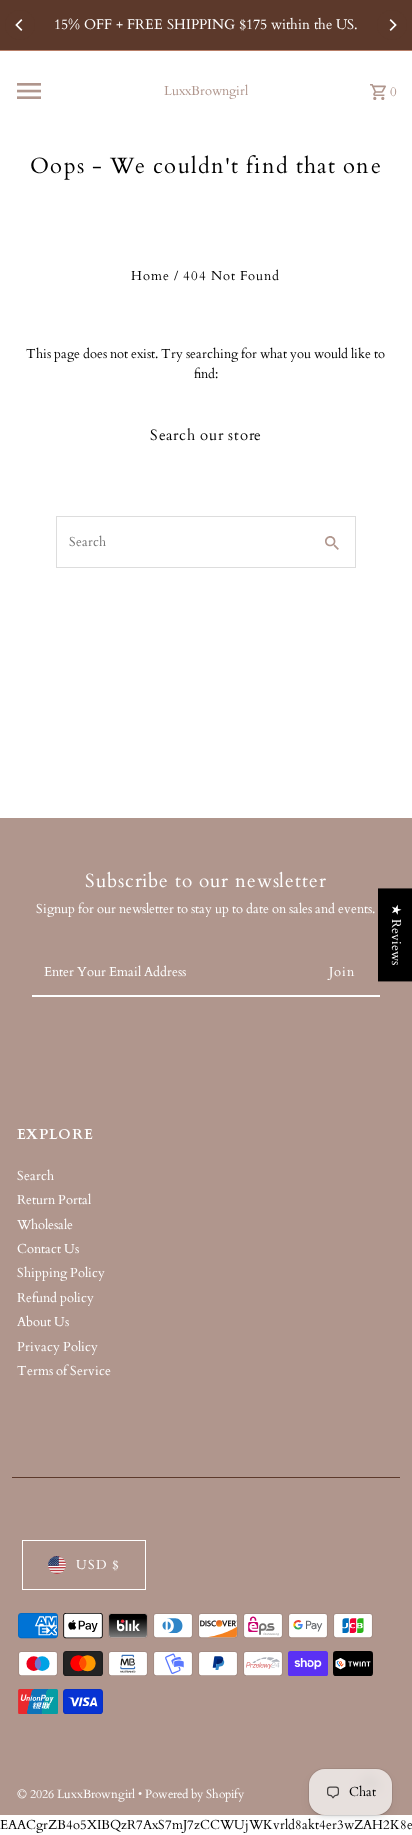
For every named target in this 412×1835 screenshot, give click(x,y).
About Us (43, 1322)
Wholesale (45, 1225)
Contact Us (48, 1249)
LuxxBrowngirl (206, 91)
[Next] (392, 25)
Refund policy (55, 1298)
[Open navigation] (79, 91)
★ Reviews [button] (396, 934)
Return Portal (54, 1200)
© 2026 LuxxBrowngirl (77, 1794)
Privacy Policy (57, 1347)
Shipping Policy (61, 1273)
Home (150, 276)
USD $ (98, 1565)
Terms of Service (64, 1371)
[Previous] (20, 25)
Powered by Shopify (194, 1794)
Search (35, 1176)
